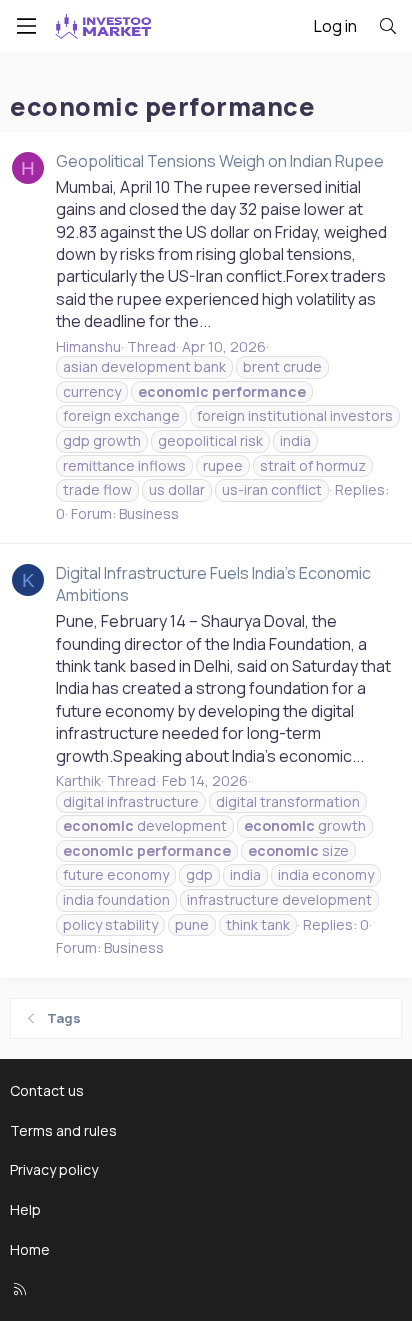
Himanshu (88, 346)
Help (25, 1209)
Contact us (47, 1090)
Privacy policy (54, 1169)
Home (30, 1249)
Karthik (78, 780)
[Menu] (26, 26)
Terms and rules (63, 1130)
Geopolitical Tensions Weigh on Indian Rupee (220, 161)
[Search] (387, 26)
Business (149, 513)
